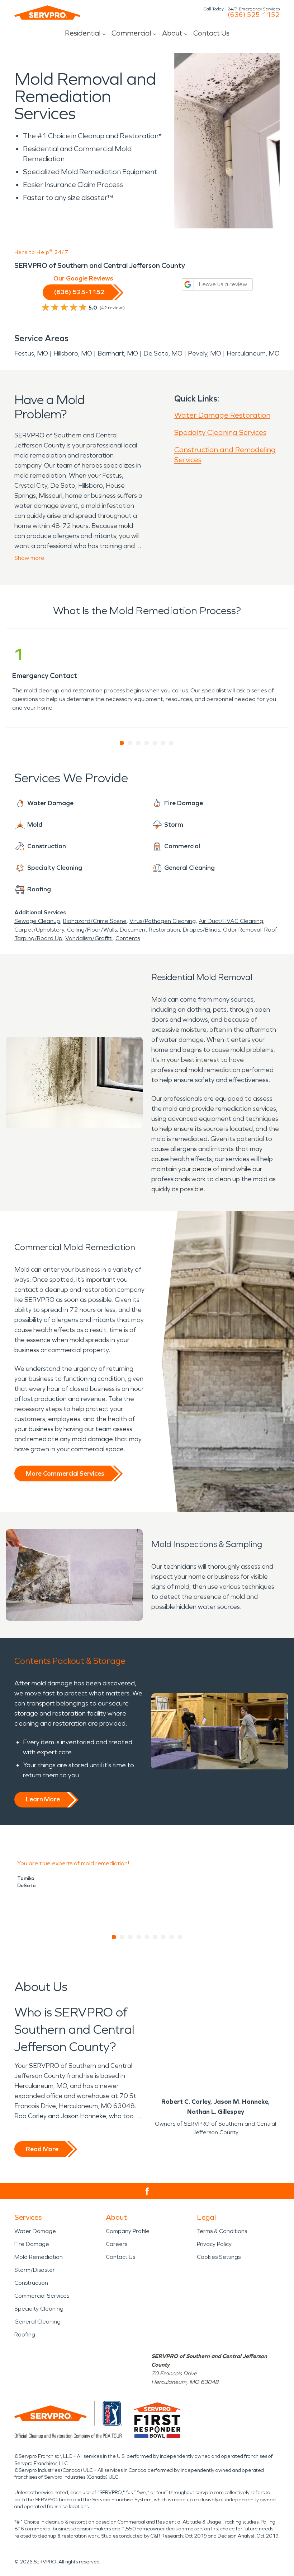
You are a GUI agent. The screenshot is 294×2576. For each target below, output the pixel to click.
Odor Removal (242, 930)
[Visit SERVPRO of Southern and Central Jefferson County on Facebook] (147, 2191)
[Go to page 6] (163, 743)
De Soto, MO (163, 353)
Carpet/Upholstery (39, 930)
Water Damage (35, 2231)
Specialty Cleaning (39, 2309)
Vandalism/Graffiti (89, 938)
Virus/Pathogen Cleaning (163, 921)
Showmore (29, 558)
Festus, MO (31, 353)
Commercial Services (42, 2296)
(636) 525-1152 (254, 15)
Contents (128, 938)
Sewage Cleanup (37, 921)
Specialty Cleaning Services (220, 432)
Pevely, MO (205, 353)
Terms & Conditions (222, 2231)
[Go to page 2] (130, 743)
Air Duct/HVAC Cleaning (231, 921)
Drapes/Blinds (201, 930)
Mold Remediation (39, 2257)
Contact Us (211, 33)
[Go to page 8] (172, 1937)
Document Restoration (150, 930)
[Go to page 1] (122, 743)
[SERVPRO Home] (47, 13)
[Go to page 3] (139, 743)
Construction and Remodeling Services (225, 455)
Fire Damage (32, 2244)
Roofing (25, 2334)
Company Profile (128, 2231)
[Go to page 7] (172, 743)
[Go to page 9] (180, 1937)
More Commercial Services (65, 1473)
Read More (42, 2149)
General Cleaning (37, 2322)
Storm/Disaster (35, 2270)
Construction (31, 2283)
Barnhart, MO (118, 353)
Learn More (43, 1799)
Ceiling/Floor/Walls (92, 930)
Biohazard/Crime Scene (95, 921)
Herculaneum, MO (253, 353)
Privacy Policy (214, 2244)
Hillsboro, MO (73, 353)
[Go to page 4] (147, 743)
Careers (117, 2244)
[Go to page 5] (155, 743)
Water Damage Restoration (222, 415)
